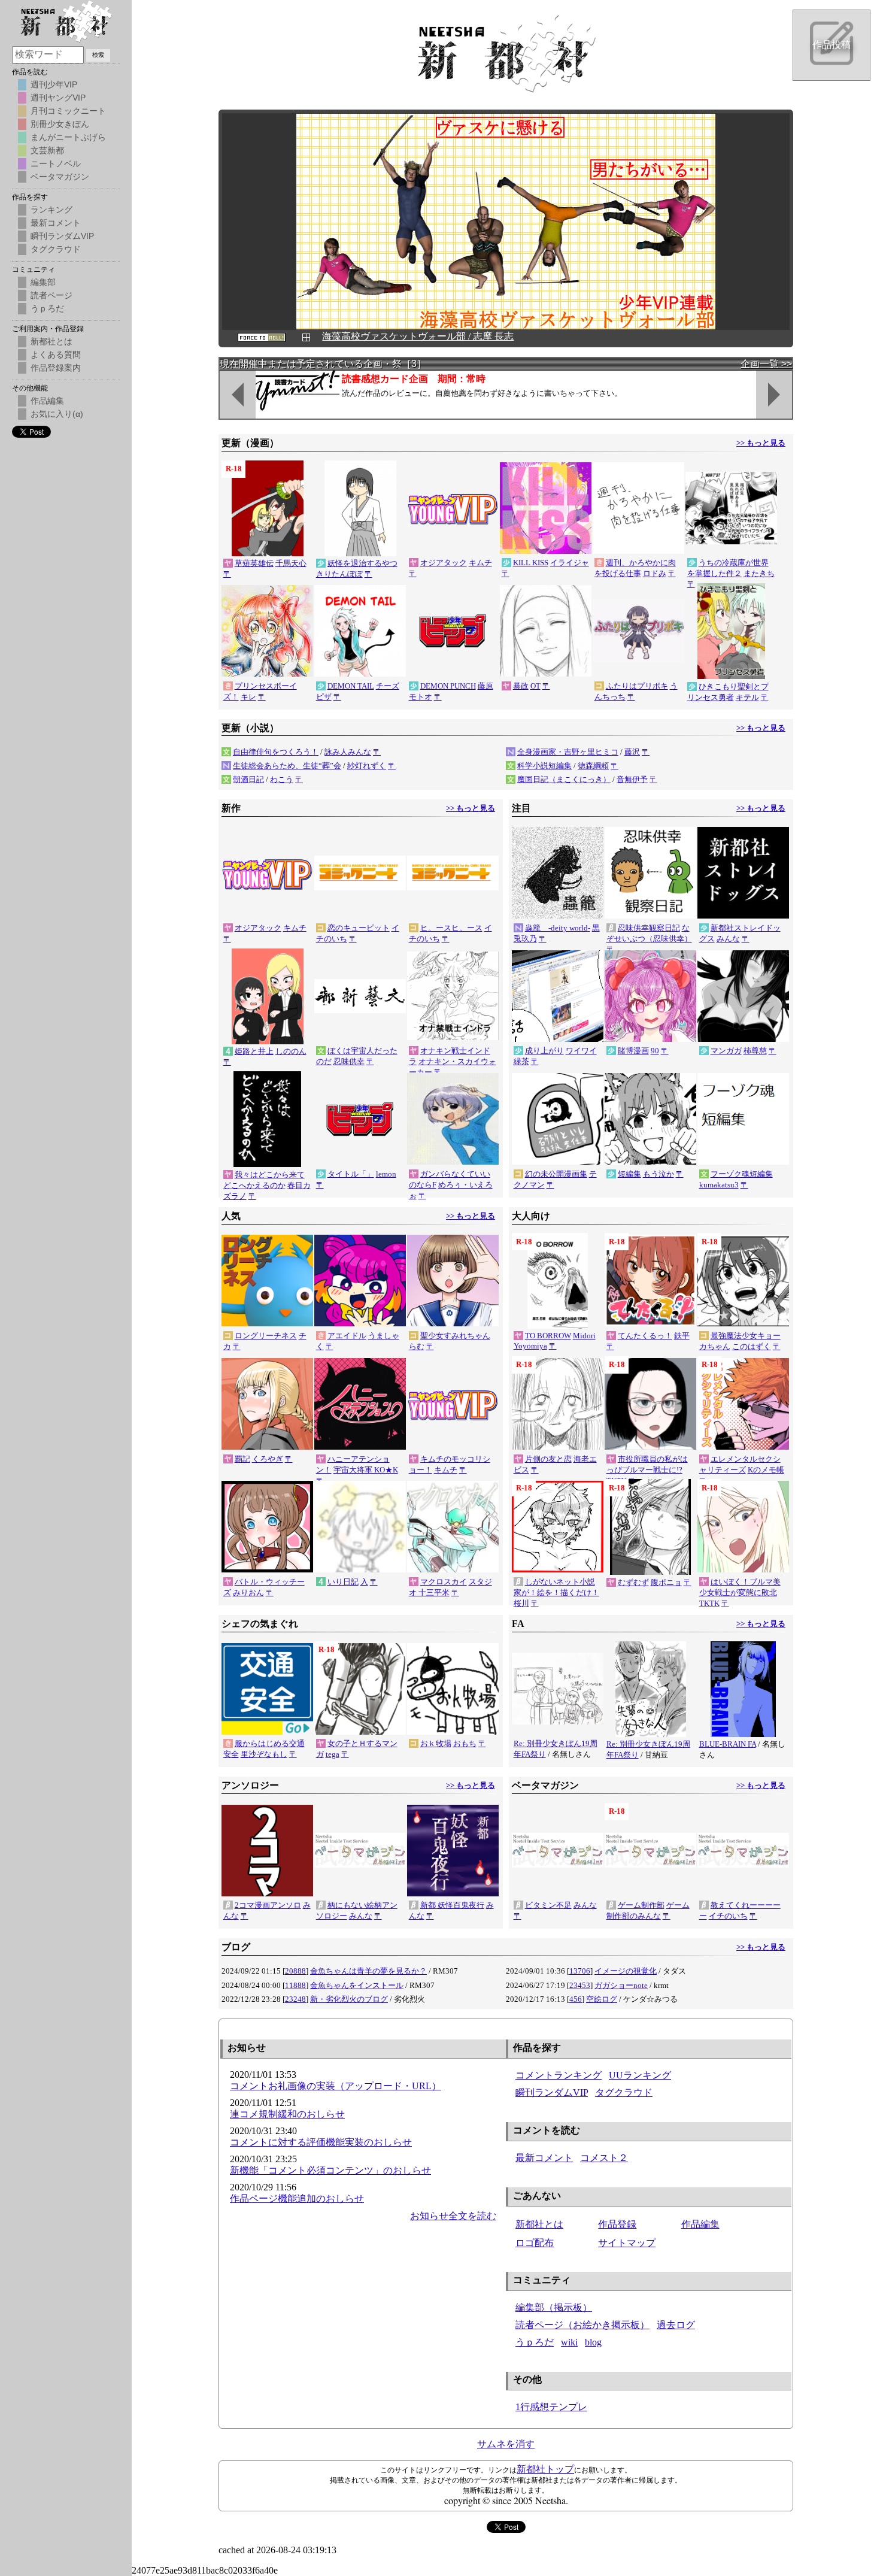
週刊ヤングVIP (58, 98)
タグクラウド (624, 2092)
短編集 (629, 1174)
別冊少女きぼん (60, 124)
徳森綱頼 (593, 766)
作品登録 (617, 2224)
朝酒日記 (248, 779)
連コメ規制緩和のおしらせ (287, 2114)
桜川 (521, 1603)
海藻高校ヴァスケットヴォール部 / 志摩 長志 (418, 336)
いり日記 (343, 1582)
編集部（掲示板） (554, 2307)
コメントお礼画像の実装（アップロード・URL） (336, 2086)
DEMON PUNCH (448, 686)
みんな (728, 939)
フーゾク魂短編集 (742, 1174)
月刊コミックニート (68, 111)
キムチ (480, 563)
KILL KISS (531, 563)
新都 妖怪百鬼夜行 (452, 1905)
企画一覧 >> (766, 364)
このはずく (752, 1346)
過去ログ (676, 2325)
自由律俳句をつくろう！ (276, 752)
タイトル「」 (351, 1174)
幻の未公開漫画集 (556, 1174)
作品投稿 (832, 45)
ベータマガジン (60, 177)
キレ (248, 697)
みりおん (248, 1592)
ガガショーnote (621, 1985)
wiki (569, 2342)
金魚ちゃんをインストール (357, 1985)
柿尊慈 (755, 1051)
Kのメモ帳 (766, 1470)
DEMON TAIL (351, 686)
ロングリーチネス (266, 1336)
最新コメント (544, 2158)
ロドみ (655, 573)
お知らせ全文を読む (453, 2216)
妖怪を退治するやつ (362, 563)
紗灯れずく (367, 766)
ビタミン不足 (548, 1905)
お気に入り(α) (57, 414)
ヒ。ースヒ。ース (451, 928)
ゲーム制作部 (641, 1905)
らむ (417, 1346)
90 (655, 1051)
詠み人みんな (348, 752)
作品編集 (700, 2224)
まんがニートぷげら (68, 137)
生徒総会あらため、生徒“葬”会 (287, 766)
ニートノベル (56, 163)
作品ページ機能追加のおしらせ (297, 2198)
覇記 (242, 1459)
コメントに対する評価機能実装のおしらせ (321, 2142)
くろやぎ (268, 1459)
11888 (295, 1985)
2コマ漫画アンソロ (268, 1905)
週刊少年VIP (54, 84)
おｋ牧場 (436, 1743)
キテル (747, 697)
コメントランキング (559, 2075)
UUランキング (640, 2075)
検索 (98, 55)
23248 (295, 1999)
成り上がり (544, 1051)
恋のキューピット (359, 928)
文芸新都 (47, 150)
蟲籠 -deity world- (558, 928)
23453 (580, 1985)
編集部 (43, 282)
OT (535, 686)
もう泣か (659, 1174)
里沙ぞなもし (264, 1754)
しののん (291, 1051)
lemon (386, 1174)
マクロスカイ (444, 1582)
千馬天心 (291, 563)
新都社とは (539, 2224)
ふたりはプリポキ (637, 686)
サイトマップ (627, 2243)
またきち (759, 573)
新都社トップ (545, 2469)
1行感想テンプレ (551, 2407)
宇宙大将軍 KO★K (366, 1470)
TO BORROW (548, 1336)
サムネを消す (506, 2444)
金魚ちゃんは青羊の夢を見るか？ (368, 1971)
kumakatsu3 (719, 1185)
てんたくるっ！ (645, 1336)
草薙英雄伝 (254, 563)
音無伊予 (632, 779)
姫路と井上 (254, 1051)
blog (593, 2342)
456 (576, 1999)
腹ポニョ (666, 1582)
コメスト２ (604, 2158)
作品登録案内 (56, 368)
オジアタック (444, 563)
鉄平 (682, 1336)
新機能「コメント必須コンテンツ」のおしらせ (330, 2170)
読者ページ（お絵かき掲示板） (582, 2325)
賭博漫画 (633, 1051)
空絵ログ (602, 1999)
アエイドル (347, 1336)
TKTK (709, 1603)
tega (333, 1754)
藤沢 (632, 752)
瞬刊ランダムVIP (552, 2092)
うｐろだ (535, 2342)
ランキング (51, 210)
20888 (295, 1971)
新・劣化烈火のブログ (349, 1999)
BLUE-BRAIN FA (728, 1744)
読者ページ (51, 295)
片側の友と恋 (548, 1459)
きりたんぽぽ (339, 574)
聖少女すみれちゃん (455, 1336)
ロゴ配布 (535, 2243)
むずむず (633, 1582)
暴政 (521, 686)
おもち (465, 1743)
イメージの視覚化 (626, 1971)
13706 (580, 1971)
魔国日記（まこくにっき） (564, 779)
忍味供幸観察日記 (649, 928)
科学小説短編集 (544, 766)
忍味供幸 (349, 1061)
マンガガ (726, 1051)
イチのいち (728, 1916)
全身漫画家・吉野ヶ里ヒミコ (568, 752)
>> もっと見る (761, 443)
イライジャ (570, 563)
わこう (282, 779)
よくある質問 (56, 354)
